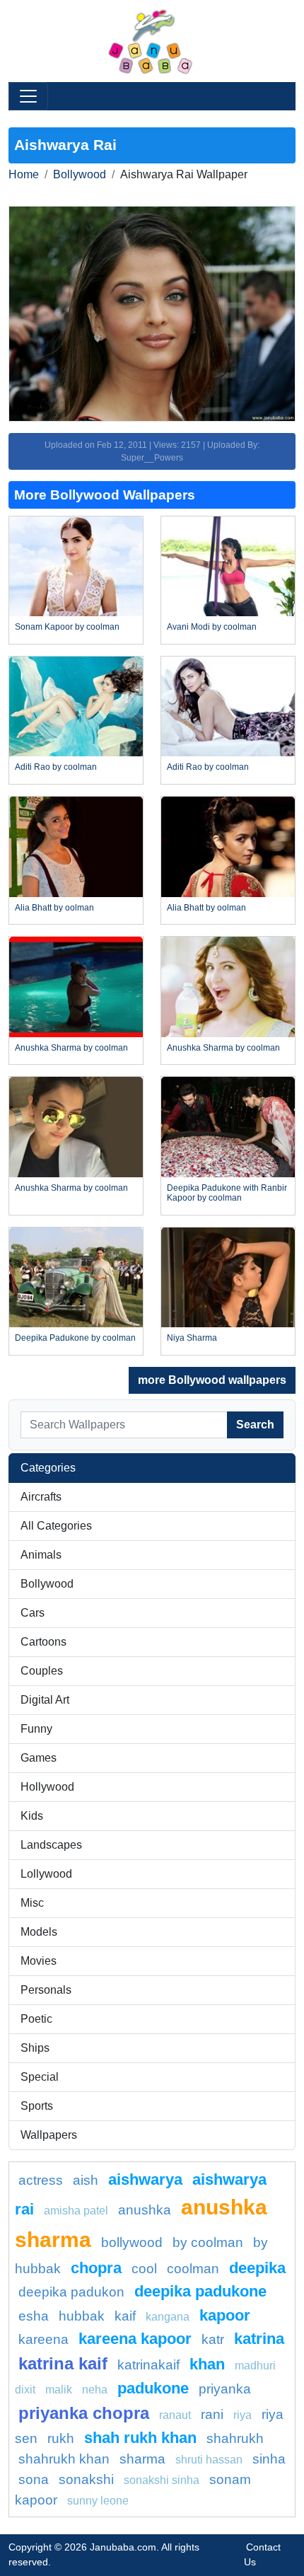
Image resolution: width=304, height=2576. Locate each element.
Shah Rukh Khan (140, 2438)
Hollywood (47, 1787)
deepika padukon (71, 2292)
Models (39, 1932)
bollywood (132, 2242)
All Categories (56, 1526)
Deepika (257, 2268)
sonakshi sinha (162, 2480)
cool (144, 2269)
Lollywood (46, 1874)
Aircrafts (41, 1497)
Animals (41, 1555)
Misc (32, 1903)
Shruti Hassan (209, 2460)
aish (86, 2180)
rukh (61, 2438)
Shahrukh (235, 2438)
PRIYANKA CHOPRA (84, 2413)
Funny (36, 1729)
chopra (96, 2268)
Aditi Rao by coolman (56, 767)
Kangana (168, 2317)
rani (212, 2414)
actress (41, 2180)
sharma (142, 2459)
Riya (242, 2415)
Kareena (43, 2339)
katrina (259, 2339)
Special (40, 2077)
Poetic (36, 2019)
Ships (35, 2048)
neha (95, 2390)
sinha (269, 2459)
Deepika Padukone (200, 2291)
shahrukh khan (64, 2459)
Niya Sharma (192, 1338)
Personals (46, 1990)
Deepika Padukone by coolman (75, 1338)
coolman (193, 2269)
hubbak (82, 2316)
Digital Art (45, 1700)
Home (24, 174)
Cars (33, 1613)
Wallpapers (49, 2135)
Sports (37, 2106)
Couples (42, 1671)
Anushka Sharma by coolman (71, 1048)
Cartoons (43, 1642)
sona (34, 2479)
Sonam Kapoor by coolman (67, 627)
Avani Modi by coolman (212, 627)
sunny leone (98, 2501)
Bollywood (80, 174)
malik (59, 2390)
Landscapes (51, 1845)
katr (213, 2339)
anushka (145, 2210)
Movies (39, 1961)
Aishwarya (145, 2179)
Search (255, 1425)
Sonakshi (86, 2479)
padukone (153, 2388)
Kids (32, 1816)
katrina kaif (63, 2363)
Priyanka (225, 2389)
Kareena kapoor (135, 2339)
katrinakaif (148, 2365)
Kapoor (225, 2315)
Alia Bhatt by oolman (54, 908)
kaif (125, 2316)
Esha (34, 2316)
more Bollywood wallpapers (212, 1380)
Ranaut (175, 2415)
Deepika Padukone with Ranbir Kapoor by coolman (227, 1193)
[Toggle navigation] (28, 96)
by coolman (208, 2242)
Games (39, 1758)
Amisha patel (76, 2211)
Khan (207, 2364)
